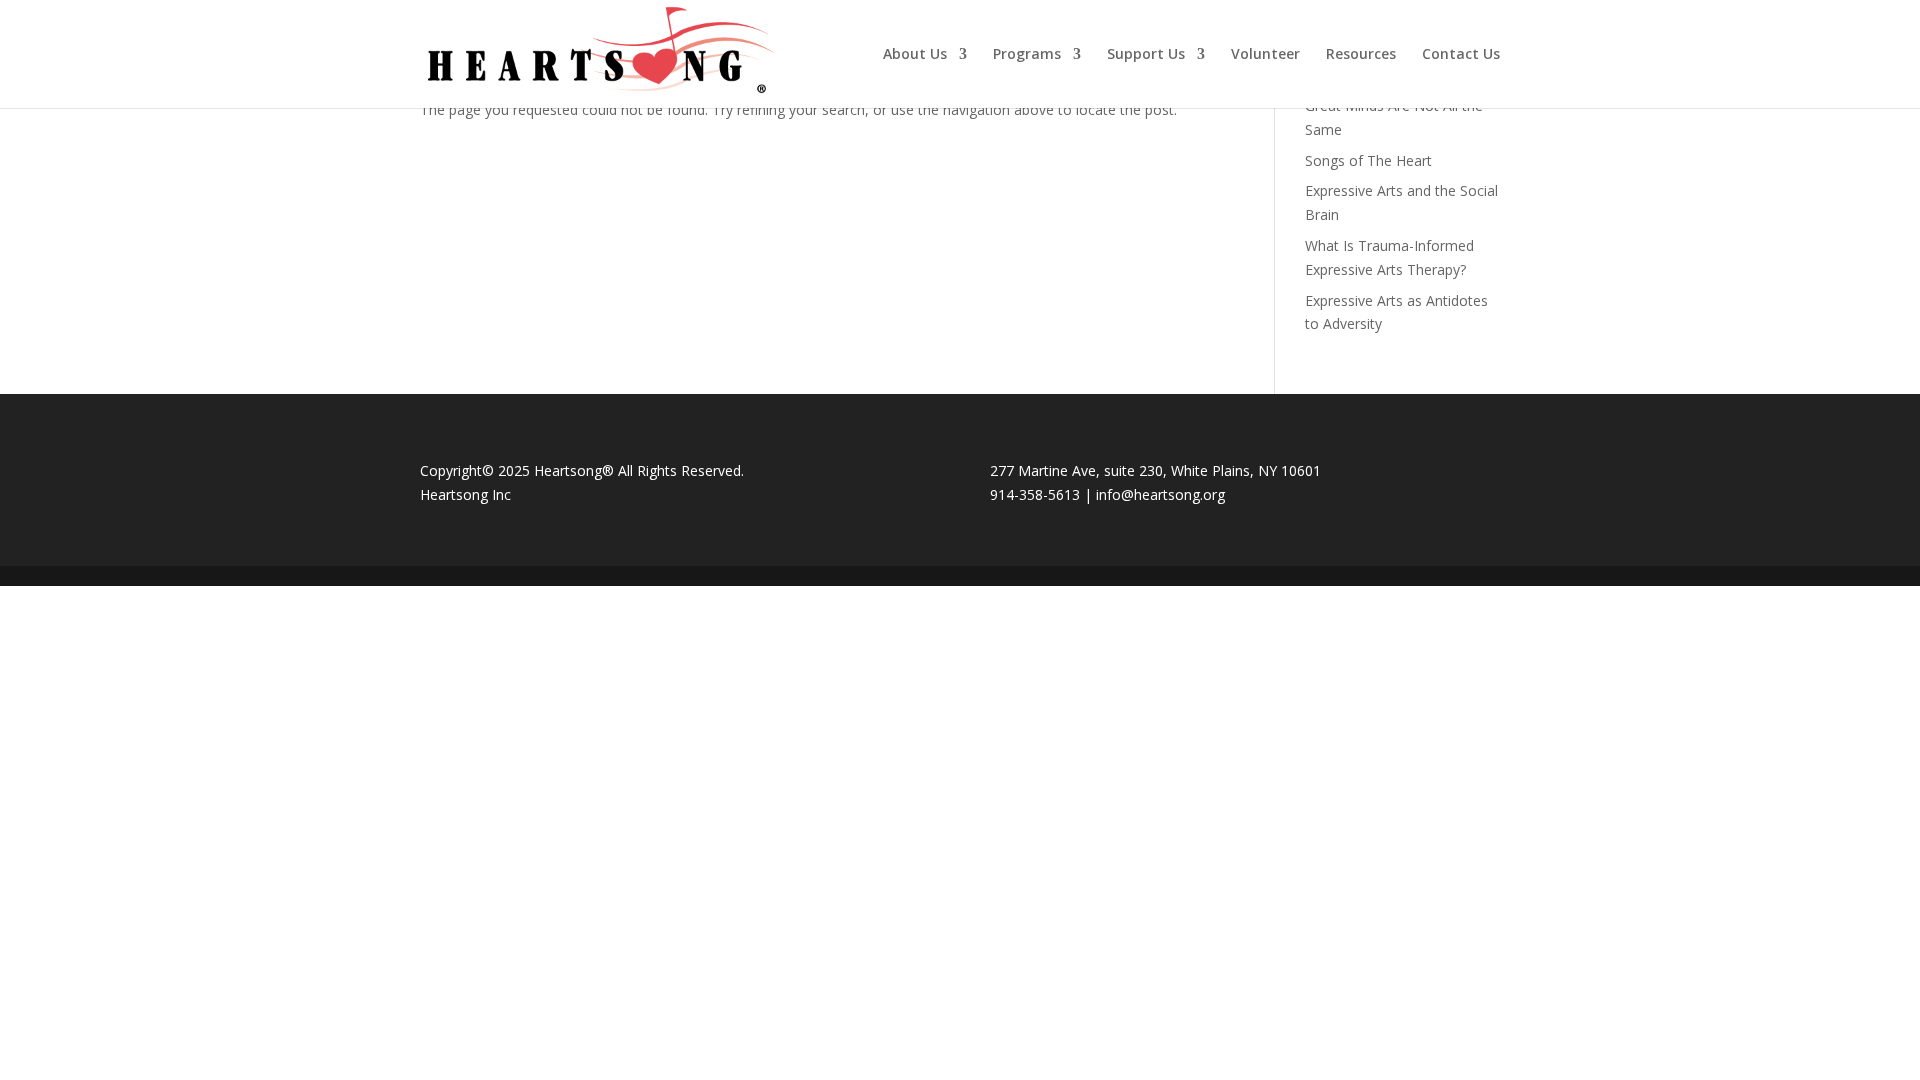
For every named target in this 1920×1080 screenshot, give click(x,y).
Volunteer (1265, 55)
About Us (915, 55)
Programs (1027, 55)
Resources (1361, 55)
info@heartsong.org (1160, 494)
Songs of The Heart (1368, 160)
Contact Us (1461, 55)
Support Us (1146, 55)
